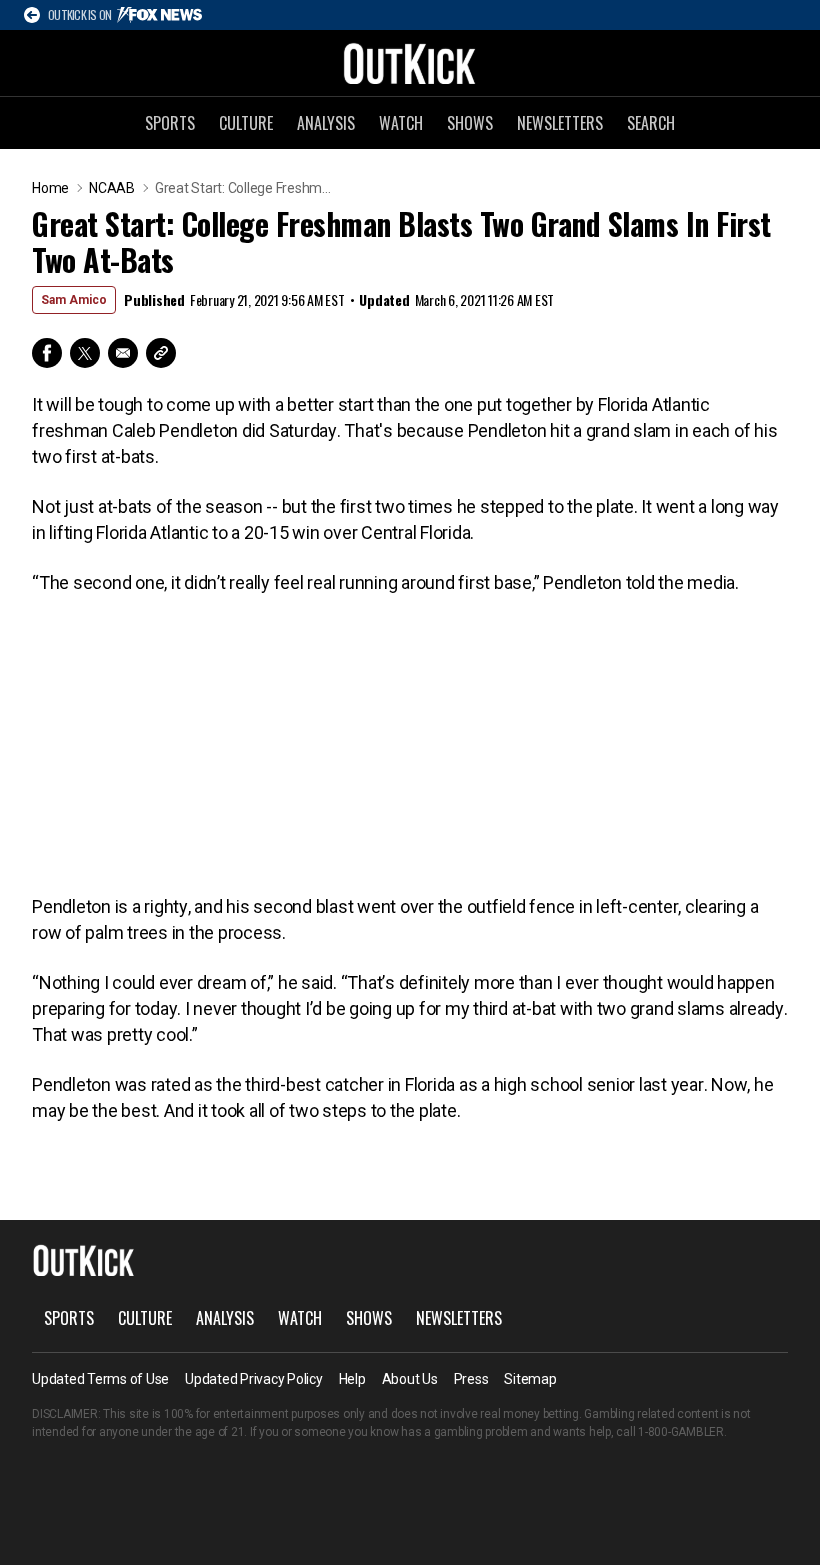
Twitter (85, 353)
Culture (246, 123)
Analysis (326, 123)
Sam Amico (74, 300)
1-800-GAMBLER (681, 1432)
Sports (170, 123)
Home (50, 188)
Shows (470, 123)
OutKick (410, 63)
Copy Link (161, 353)
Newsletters (560, 123)
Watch (401, 123)
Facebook (47, 353)
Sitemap (530, 1379)
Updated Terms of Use (100, 1379)
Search (651, 123)
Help (352, 1379)
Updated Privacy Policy (254, 1379)
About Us (410, 1379)
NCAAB (112, 188)
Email (123, 353)
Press (471, 1379)
